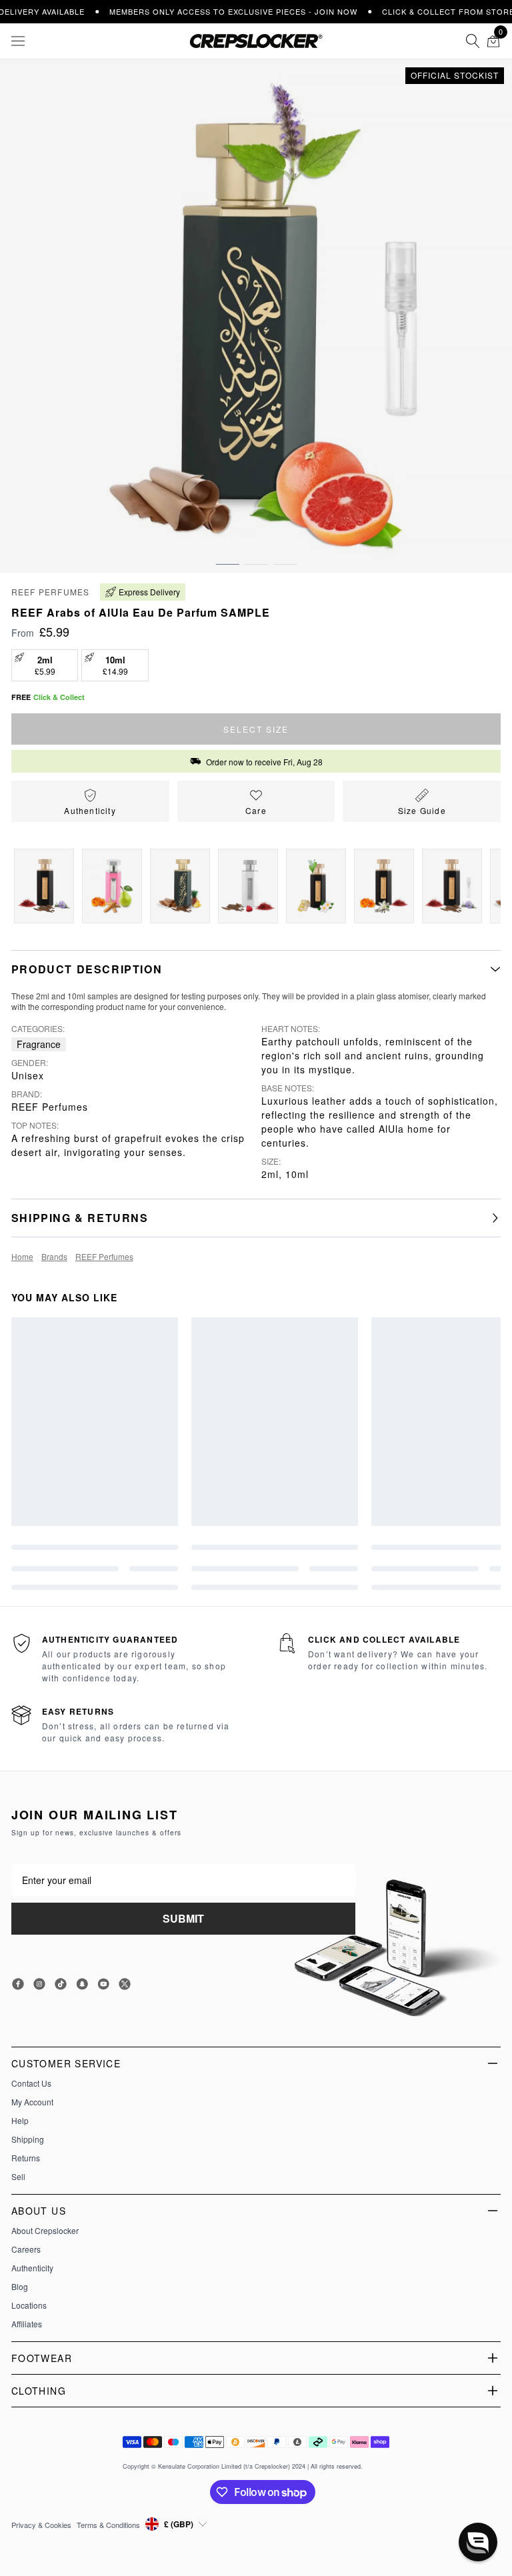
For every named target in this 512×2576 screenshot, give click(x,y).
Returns (26, 2158)
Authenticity (32, 2268)
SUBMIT (183, 1918)
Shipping (28, 2139)
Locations (29, 2305)
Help (20, 2121)
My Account (32, 2102)
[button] (228, 551)
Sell (18, 2177)
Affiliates (27, 2324)
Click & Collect (59, 697)
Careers (26, 2249)
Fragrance (39, 1044)
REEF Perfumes (51, 592)
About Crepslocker (45, 2231)
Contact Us (31, 2083)
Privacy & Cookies (41, 2525)
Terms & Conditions (108, 2525)
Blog (20, 2287)
